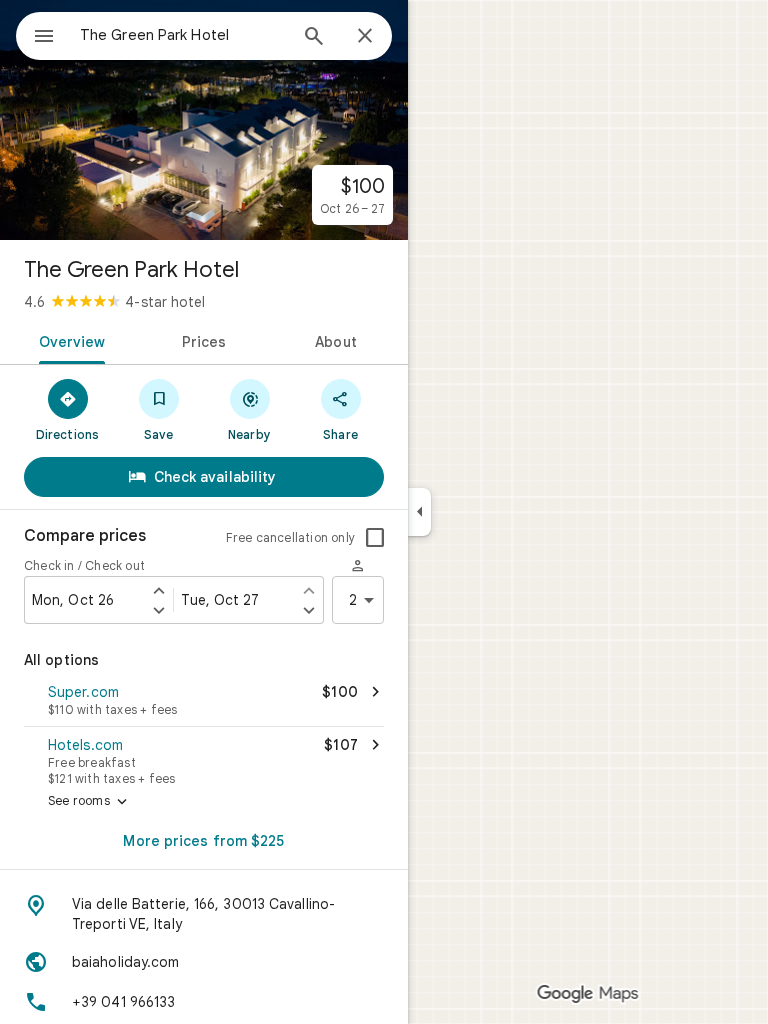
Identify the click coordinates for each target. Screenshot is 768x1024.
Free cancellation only (290, 537)
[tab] (68, 340)
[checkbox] (375, 538)
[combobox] (183, 35)
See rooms (89, 802)
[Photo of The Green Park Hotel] (204, 120)
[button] (204, 702)
